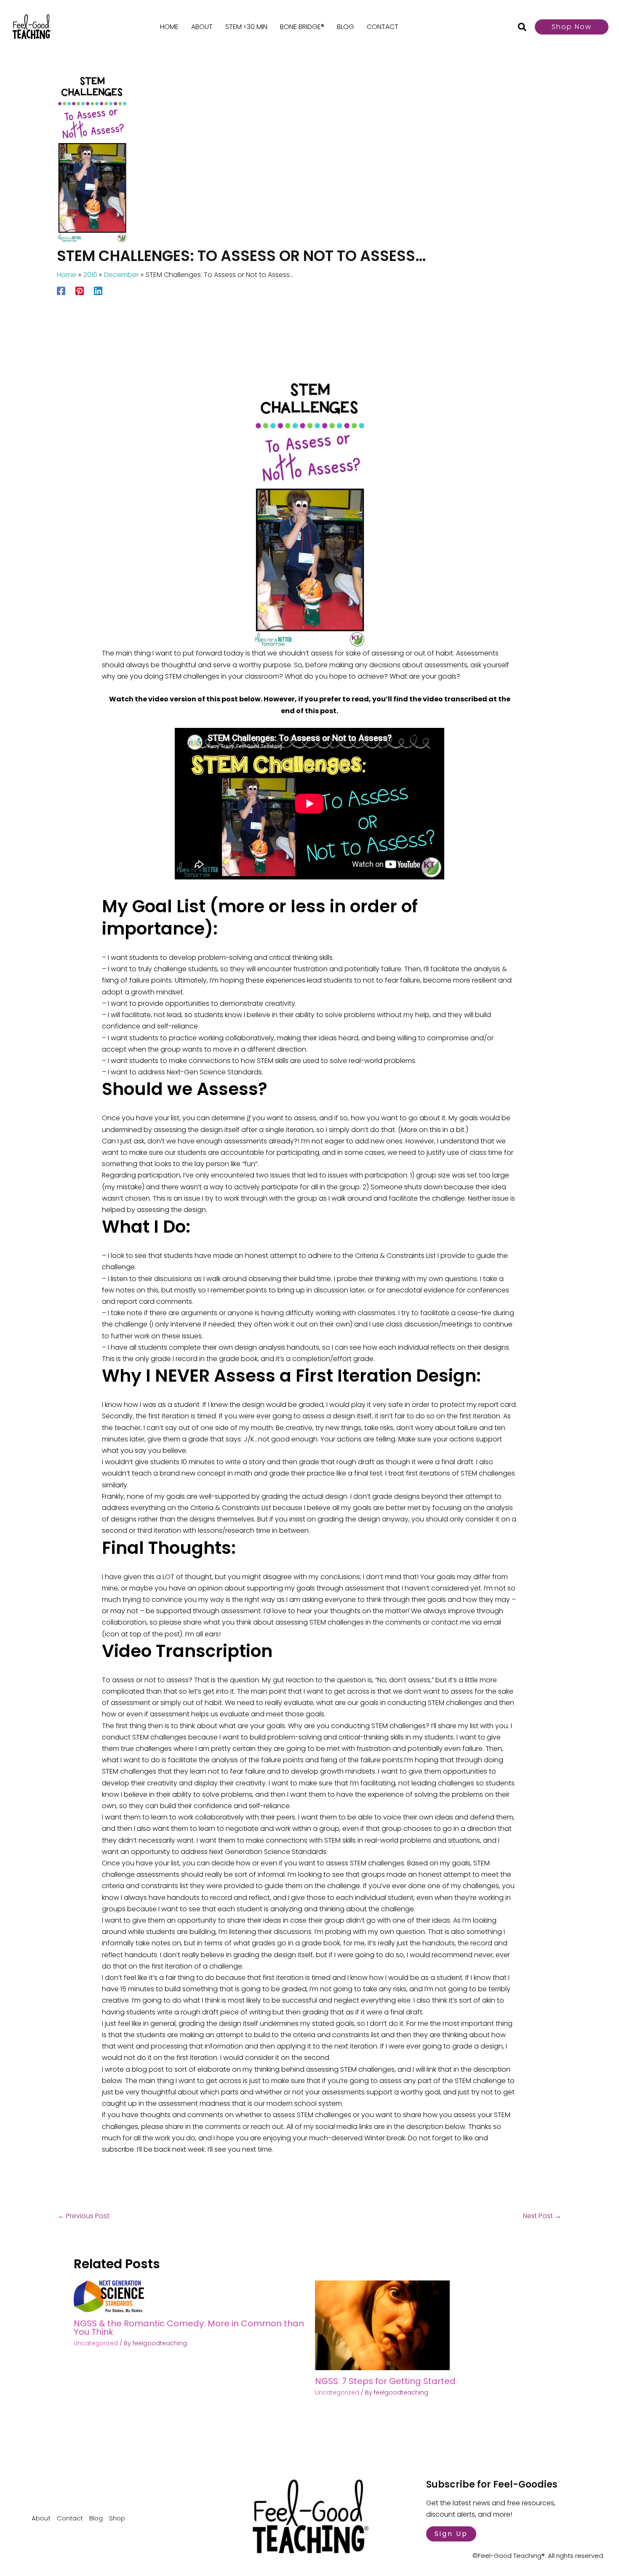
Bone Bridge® (302, 27)
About (202, 27)
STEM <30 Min (246, 27)
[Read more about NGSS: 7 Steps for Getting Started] (382, 2325)
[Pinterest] (80, 290)
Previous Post (84, 2216)
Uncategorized (96, 2343)
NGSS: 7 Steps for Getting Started (385, 2381)
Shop (117, 2518)
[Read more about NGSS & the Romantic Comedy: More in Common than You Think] (109, 2296)
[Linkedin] (98, 290)
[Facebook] (61, 290)
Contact (383, 27)
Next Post (542, 2216)
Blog (346, 27)
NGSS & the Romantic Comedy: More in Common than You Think (189, 2328)
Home (169, 27)
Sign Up (451, 2534)
